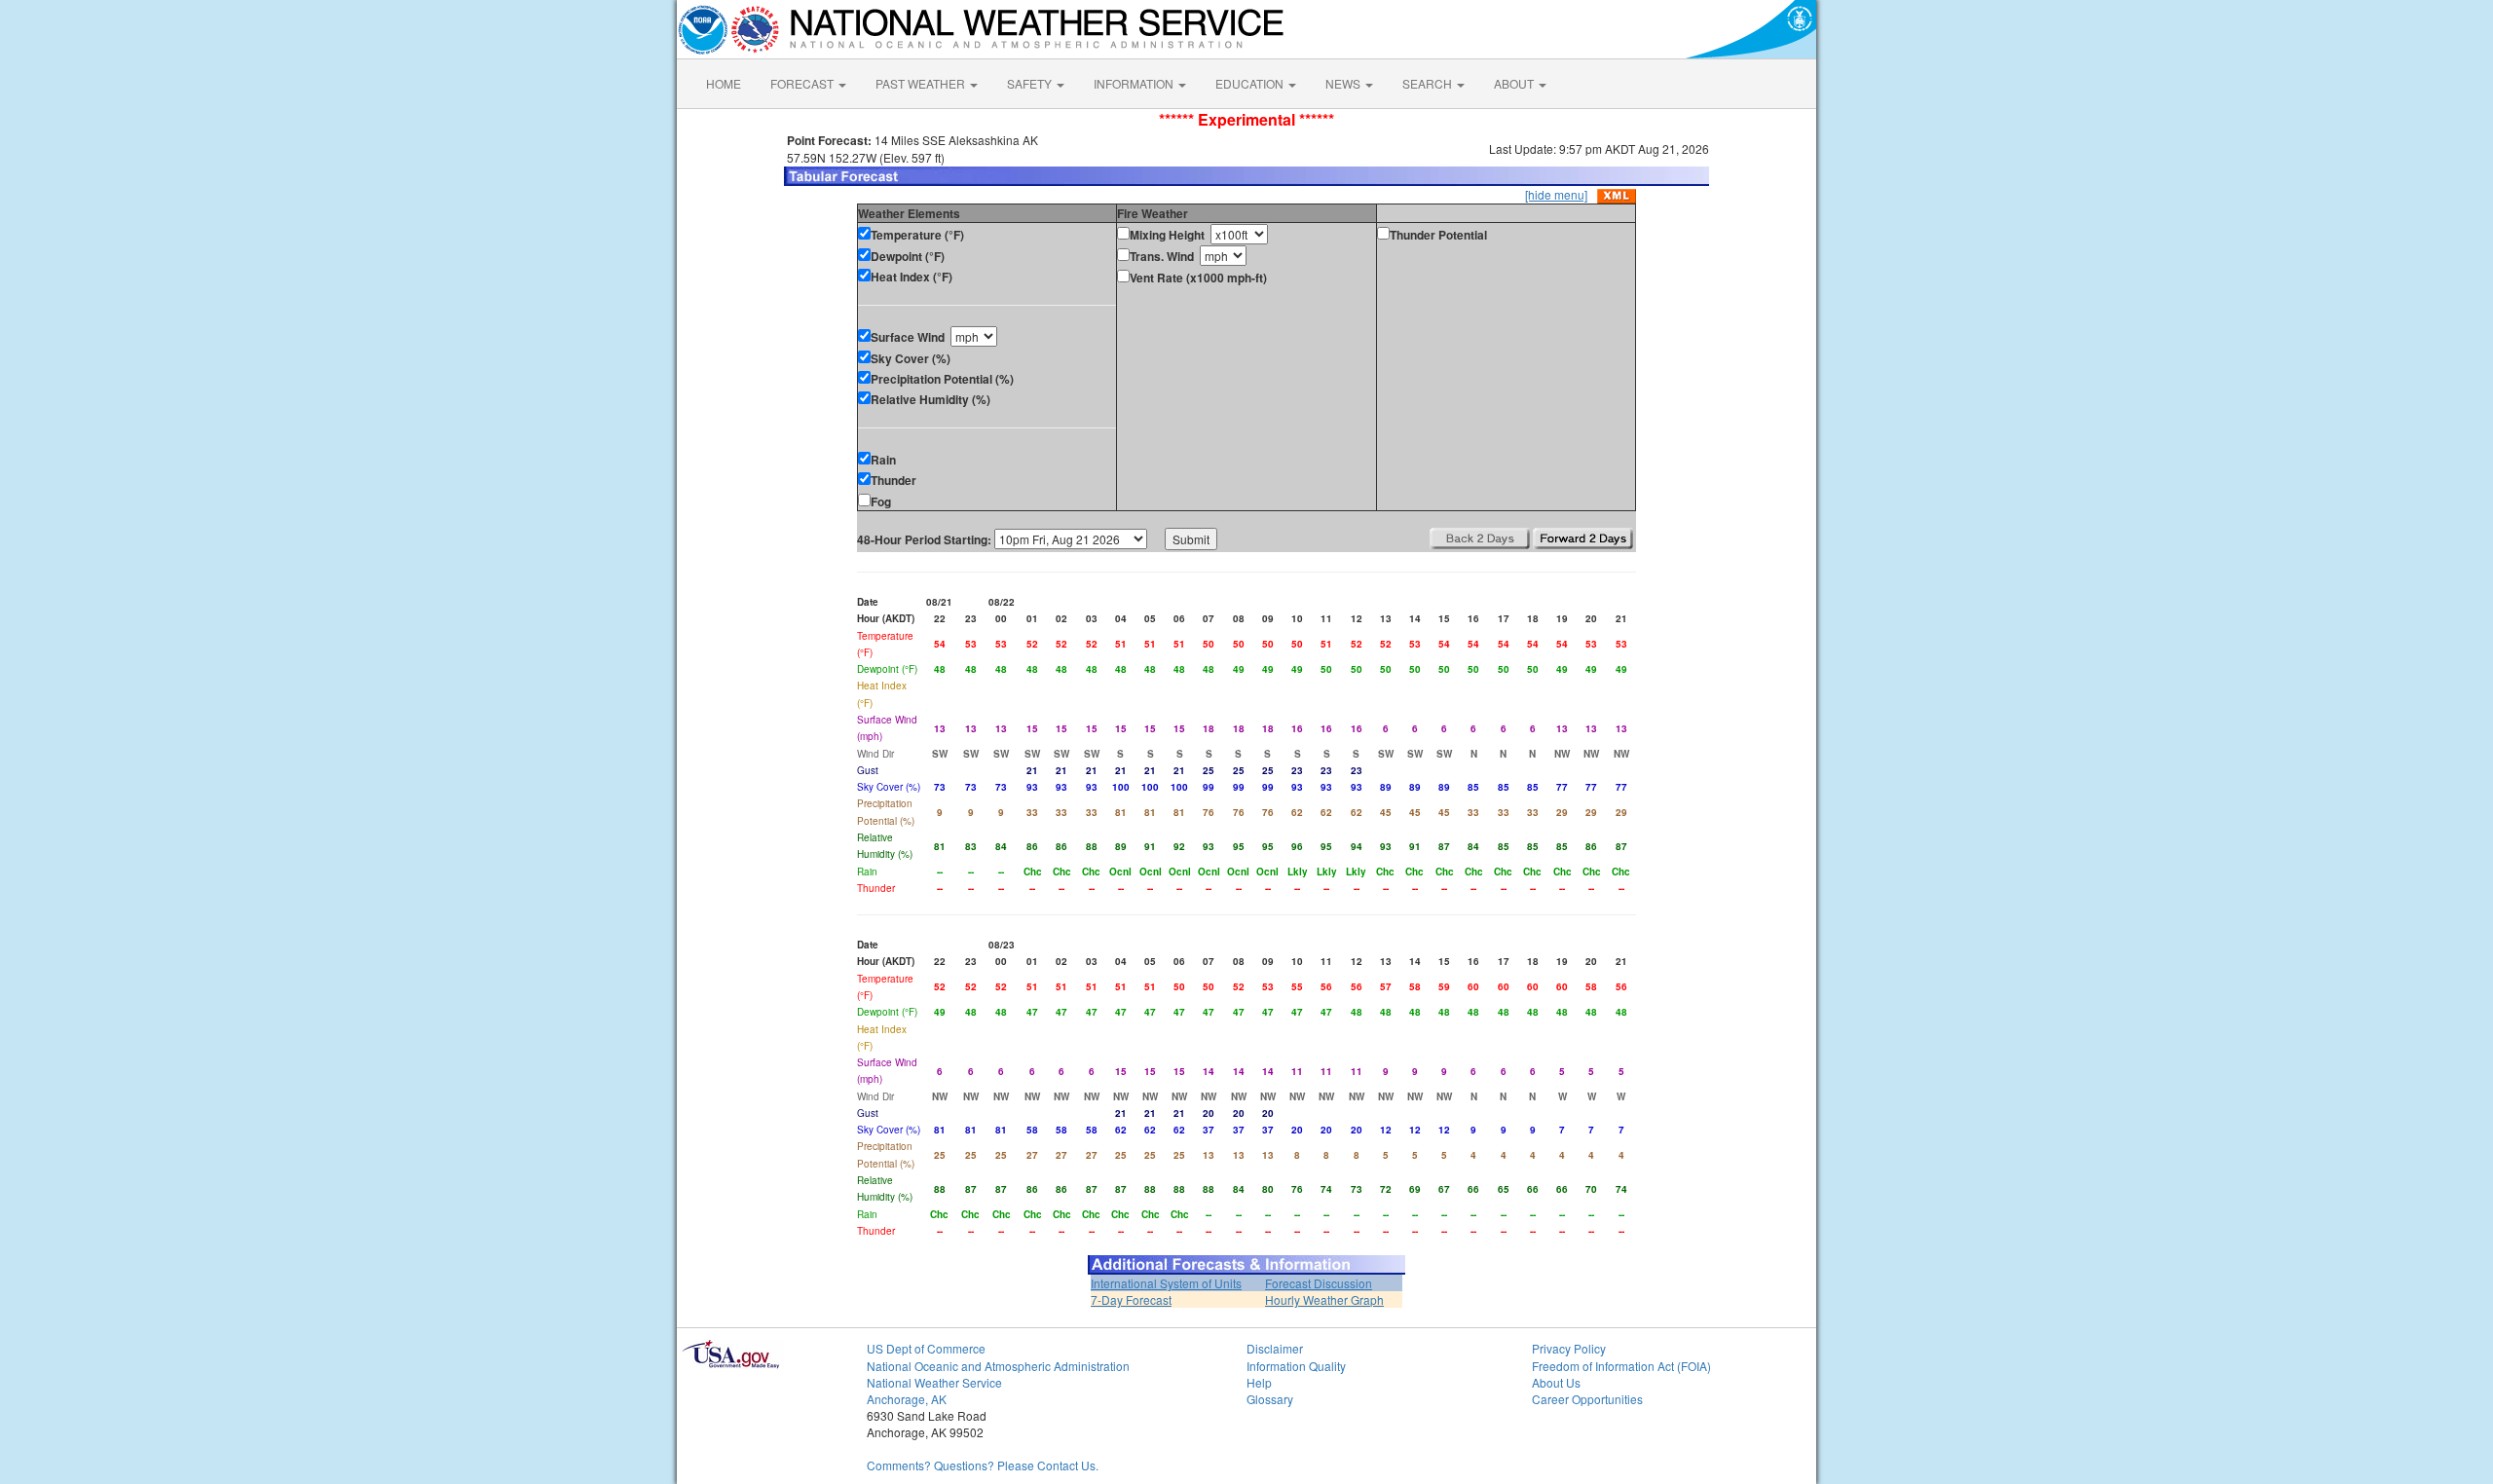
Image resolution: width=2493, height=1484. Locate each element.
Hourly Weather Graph (1324, 1299)
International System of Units (1166, 1283)
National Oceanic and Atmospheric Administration (998, 1366)
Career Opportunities (1587, 1399)
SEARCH (1429, 83)
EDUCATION (1251, 83)
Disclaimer (1275, 1348)
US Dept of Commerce (926, 1348)
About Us (1556, 1382)
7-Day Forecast (1131, 1299)
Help (1259, 1382)
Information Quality (1296, 1366)
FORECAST (803, 83)
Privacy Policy (1569, 1348)
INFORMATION (1135, 83)
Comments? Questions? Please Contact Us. (983, 1465)
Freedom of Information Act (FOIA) (1621, 1366)
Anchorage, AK (907, 1399)
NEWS (1344, 83)
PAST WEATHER (922, 83)
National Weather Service (934, 1382)
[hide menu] (1556, 194)
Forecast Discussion (1319, 1283)
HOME (724, 83)
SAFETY (1031, 83)
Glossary (1270, 1399)
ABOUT (1515, 83)
